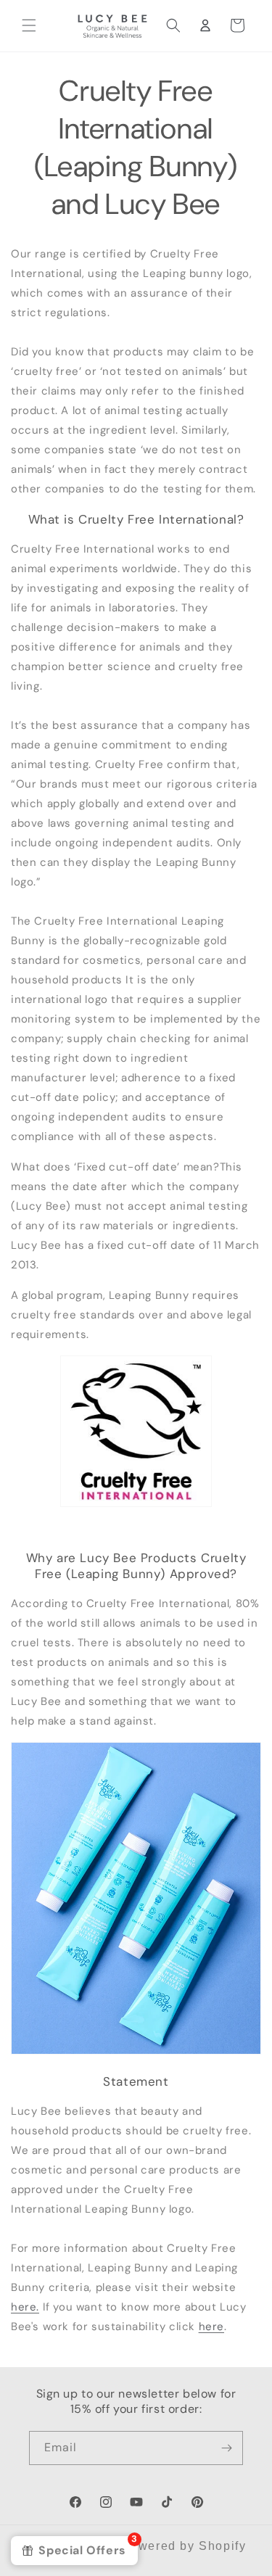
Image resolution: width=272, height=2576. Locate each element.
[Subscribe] (226, 2448)
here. (25, 2307)
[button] (29, 25)
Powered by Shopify (184, 2546)
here (211, 2327)
